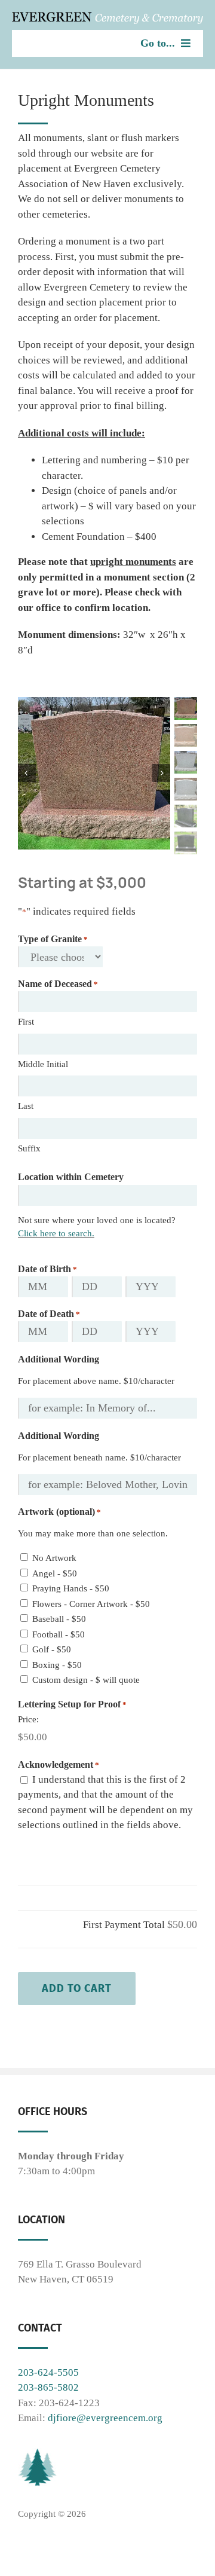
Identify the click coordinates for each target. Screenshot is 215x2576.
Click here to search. (56, 1233)
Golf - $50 (52, 1649)
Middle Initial (43, 1064)
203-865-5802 (48, 2387)
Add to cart (77, 1988)
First (26, 1022)
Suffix (29, 1148)
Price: (28, 1719)
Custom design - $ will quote (86, 1680)
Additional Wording (59, 1359)
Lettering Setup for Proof (72, 1704)
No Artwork (54, 1558)
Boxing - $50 (57, 1665)
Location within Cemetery (71, 1177)
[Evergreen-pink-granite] (94, 773)
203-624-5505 (48, 2372)
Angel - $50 (55, 1573)
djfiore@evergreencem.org (105, 2418)
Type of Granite (53, 939)
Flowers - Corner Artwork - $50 (91, 1604)
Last (26, 1106)
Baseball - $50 (59, 1619)
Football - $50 (59, 1634)
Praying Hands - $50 (71, 1588)
